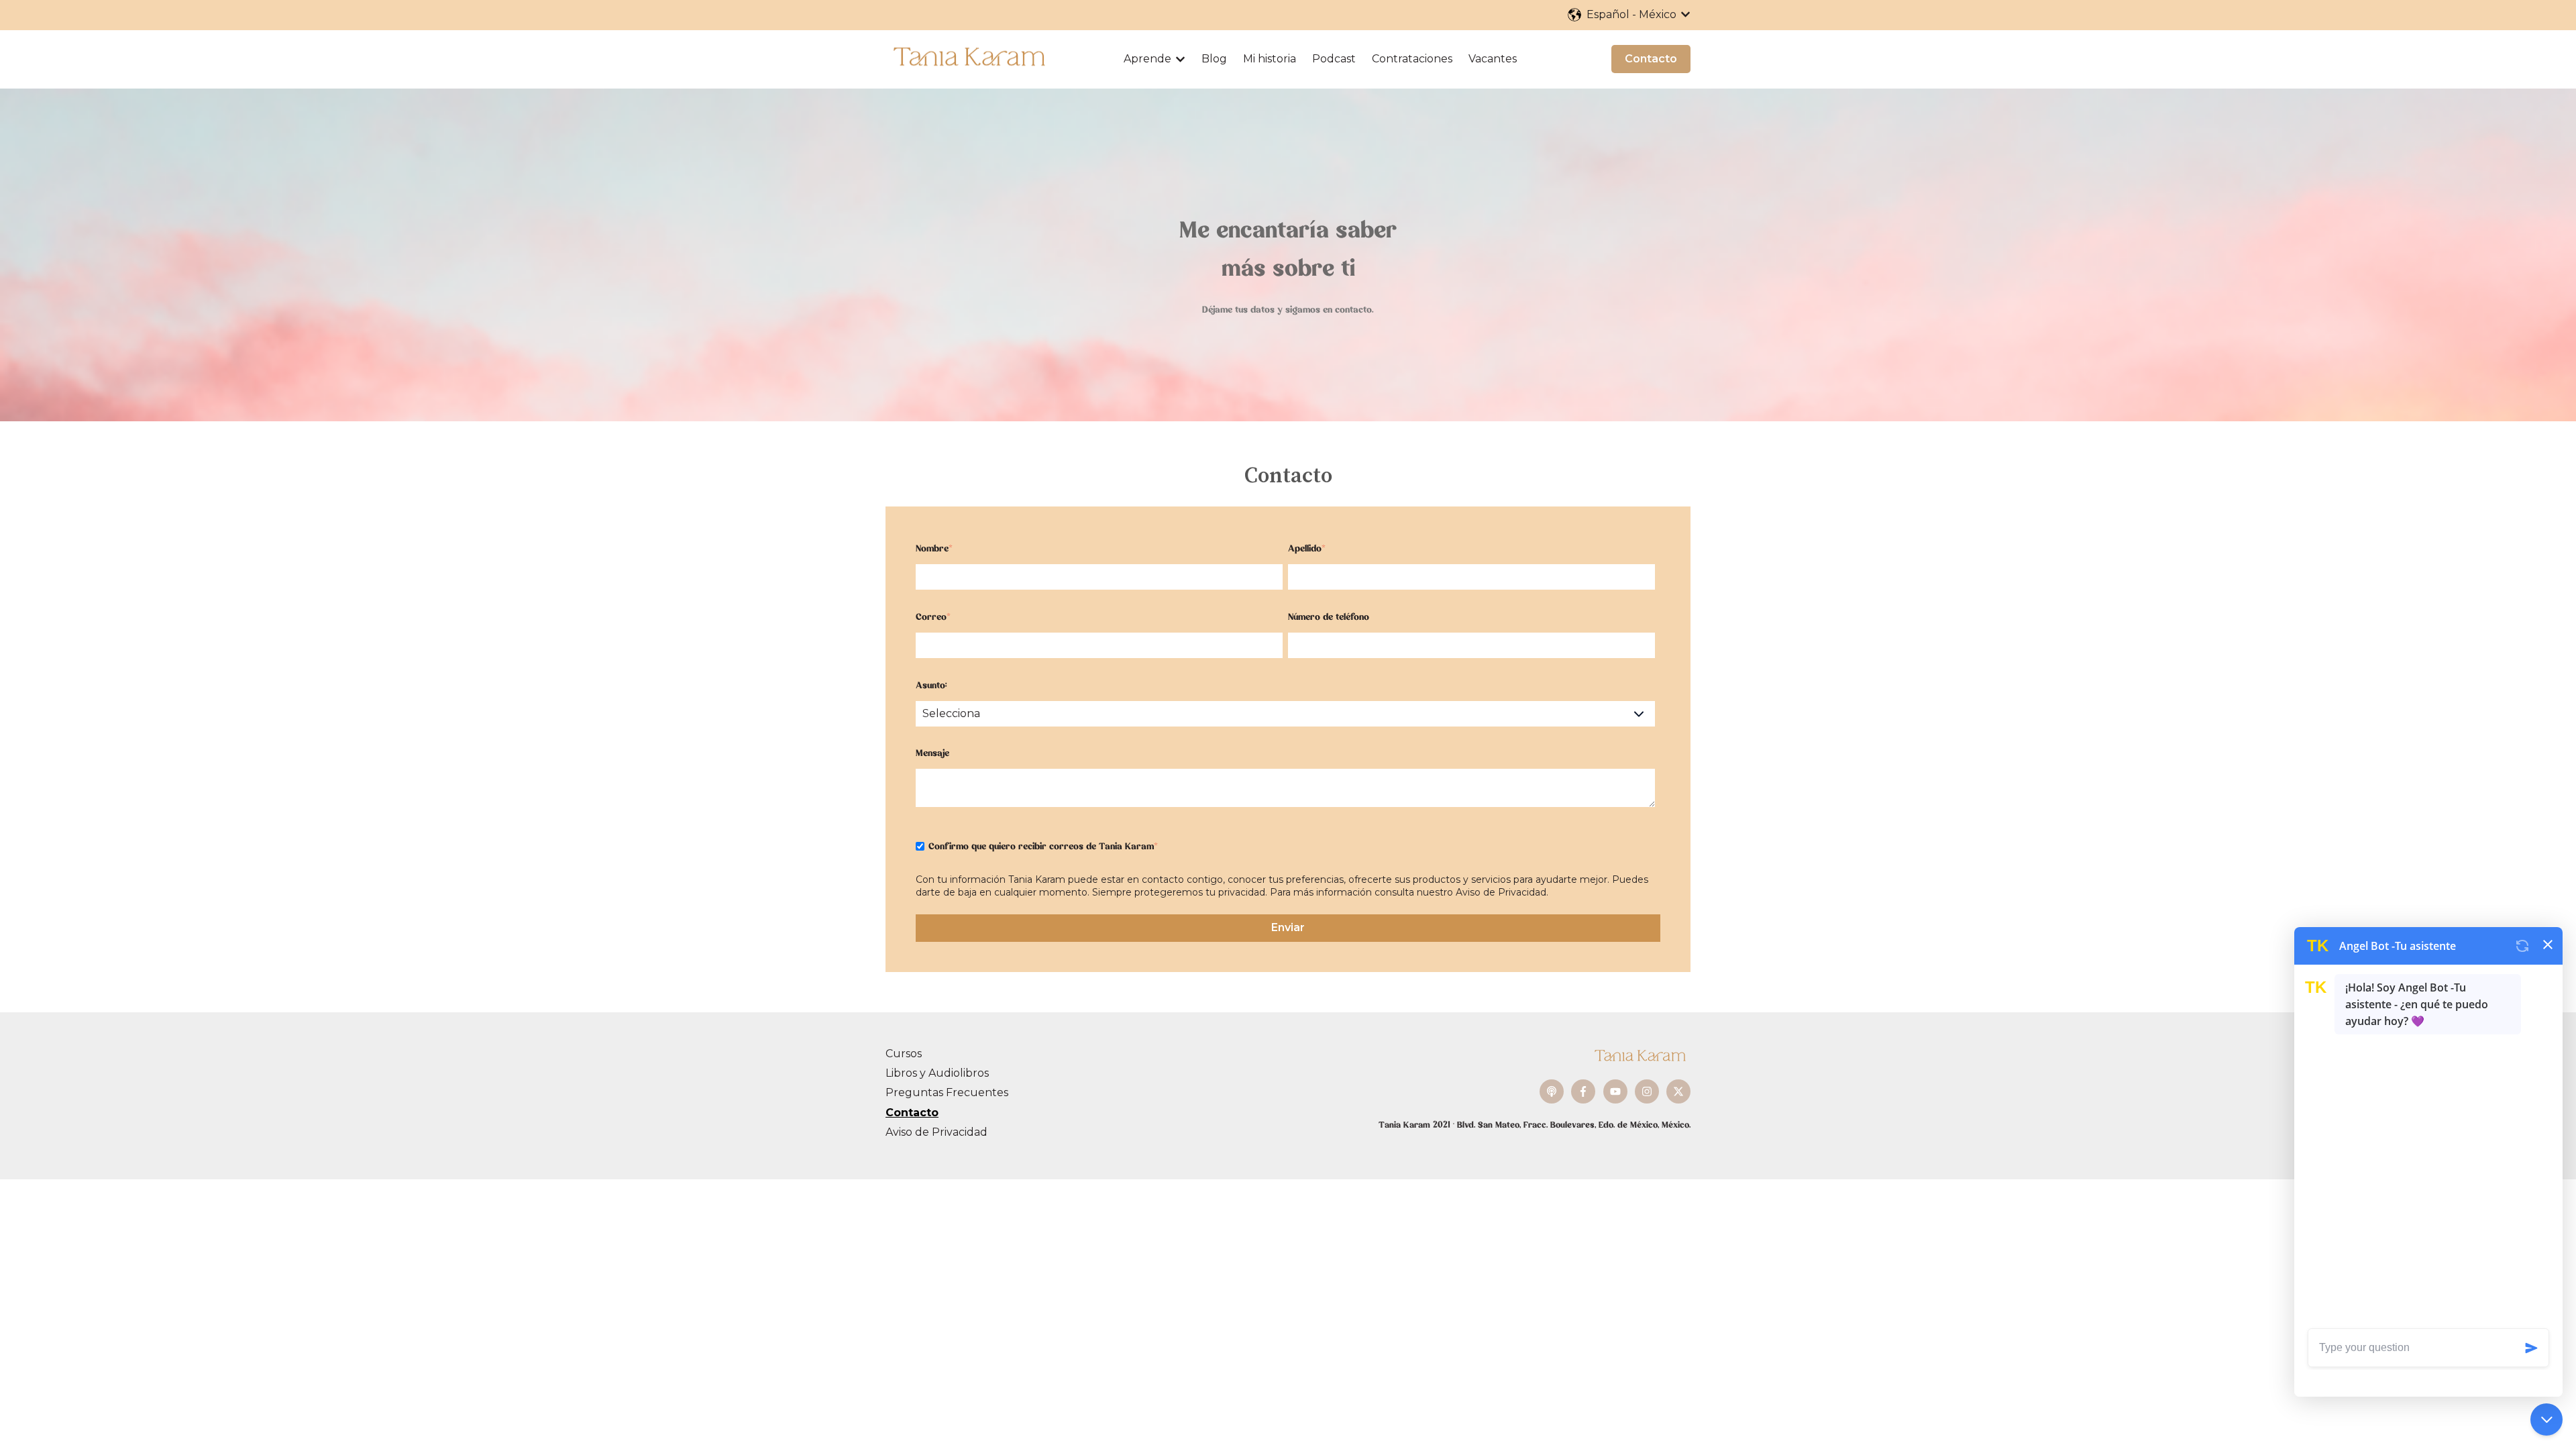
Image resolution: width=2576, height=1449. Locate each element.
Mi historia (1270, 59)
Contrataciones (1412, 59)
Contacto (1651, 59)
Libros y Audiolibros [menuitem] (937, 1073)
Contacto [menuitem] (912, 1113)
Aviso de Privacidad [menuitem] (936, 1132)
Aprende (1147, 59)
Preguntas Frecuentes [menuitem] (947, 1092)
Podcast (1334, 59)
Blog (1214, 59)
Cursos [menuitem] (904, 1054)
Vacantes (1493, 59)
